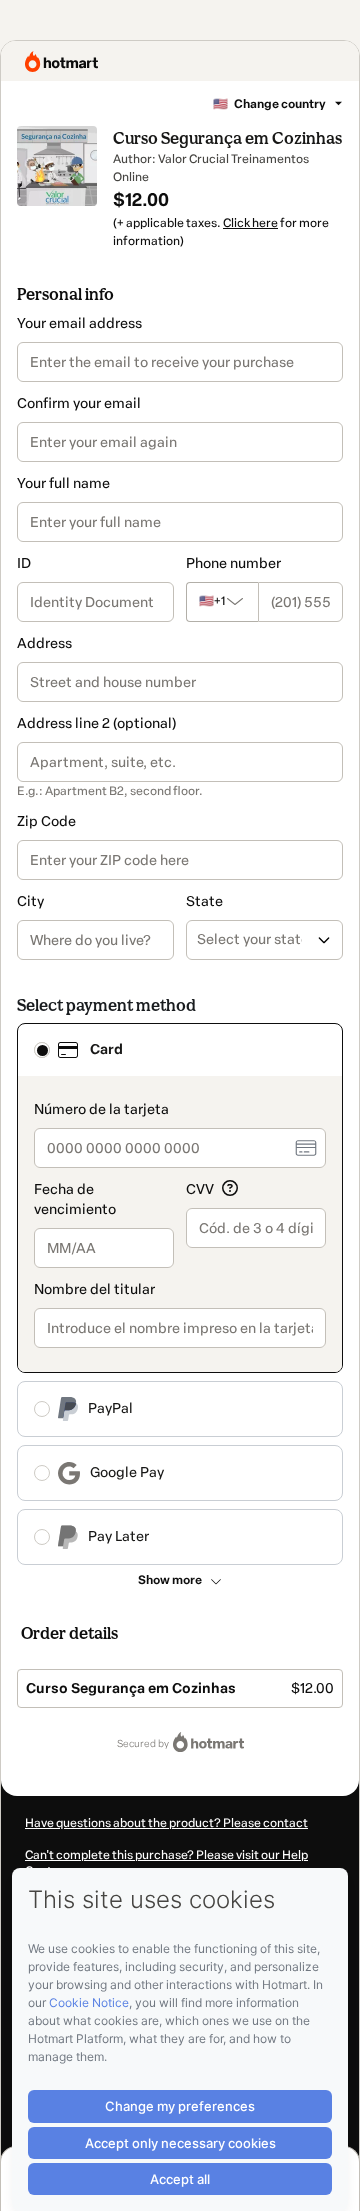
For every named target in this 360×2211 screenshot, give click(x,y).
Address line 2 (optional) (96, 723)
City (30, 901)
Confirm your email (79, 403)
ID (24, 563)
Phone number (233, 563)
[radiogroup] (180, 1294)
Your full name (63, 483)
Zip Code (46, 821)
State (204, 901)
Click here (250, 223)
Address (44, 643)
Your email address (79, 323)
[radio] (42, 1050)
